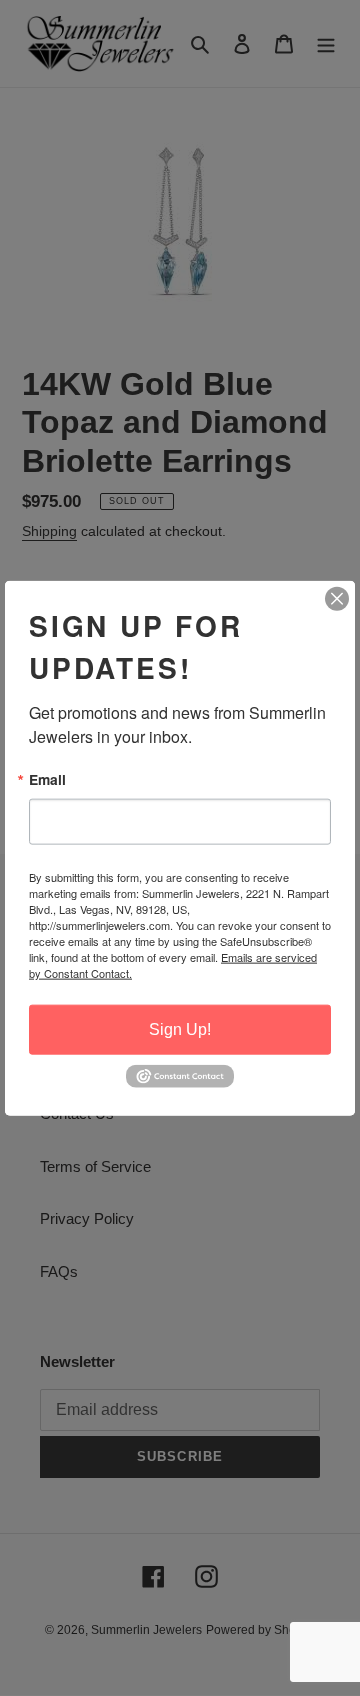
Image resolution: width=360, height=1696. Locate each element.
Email (47, 780)
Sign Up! (180, 1029)
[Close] (337, 599)
